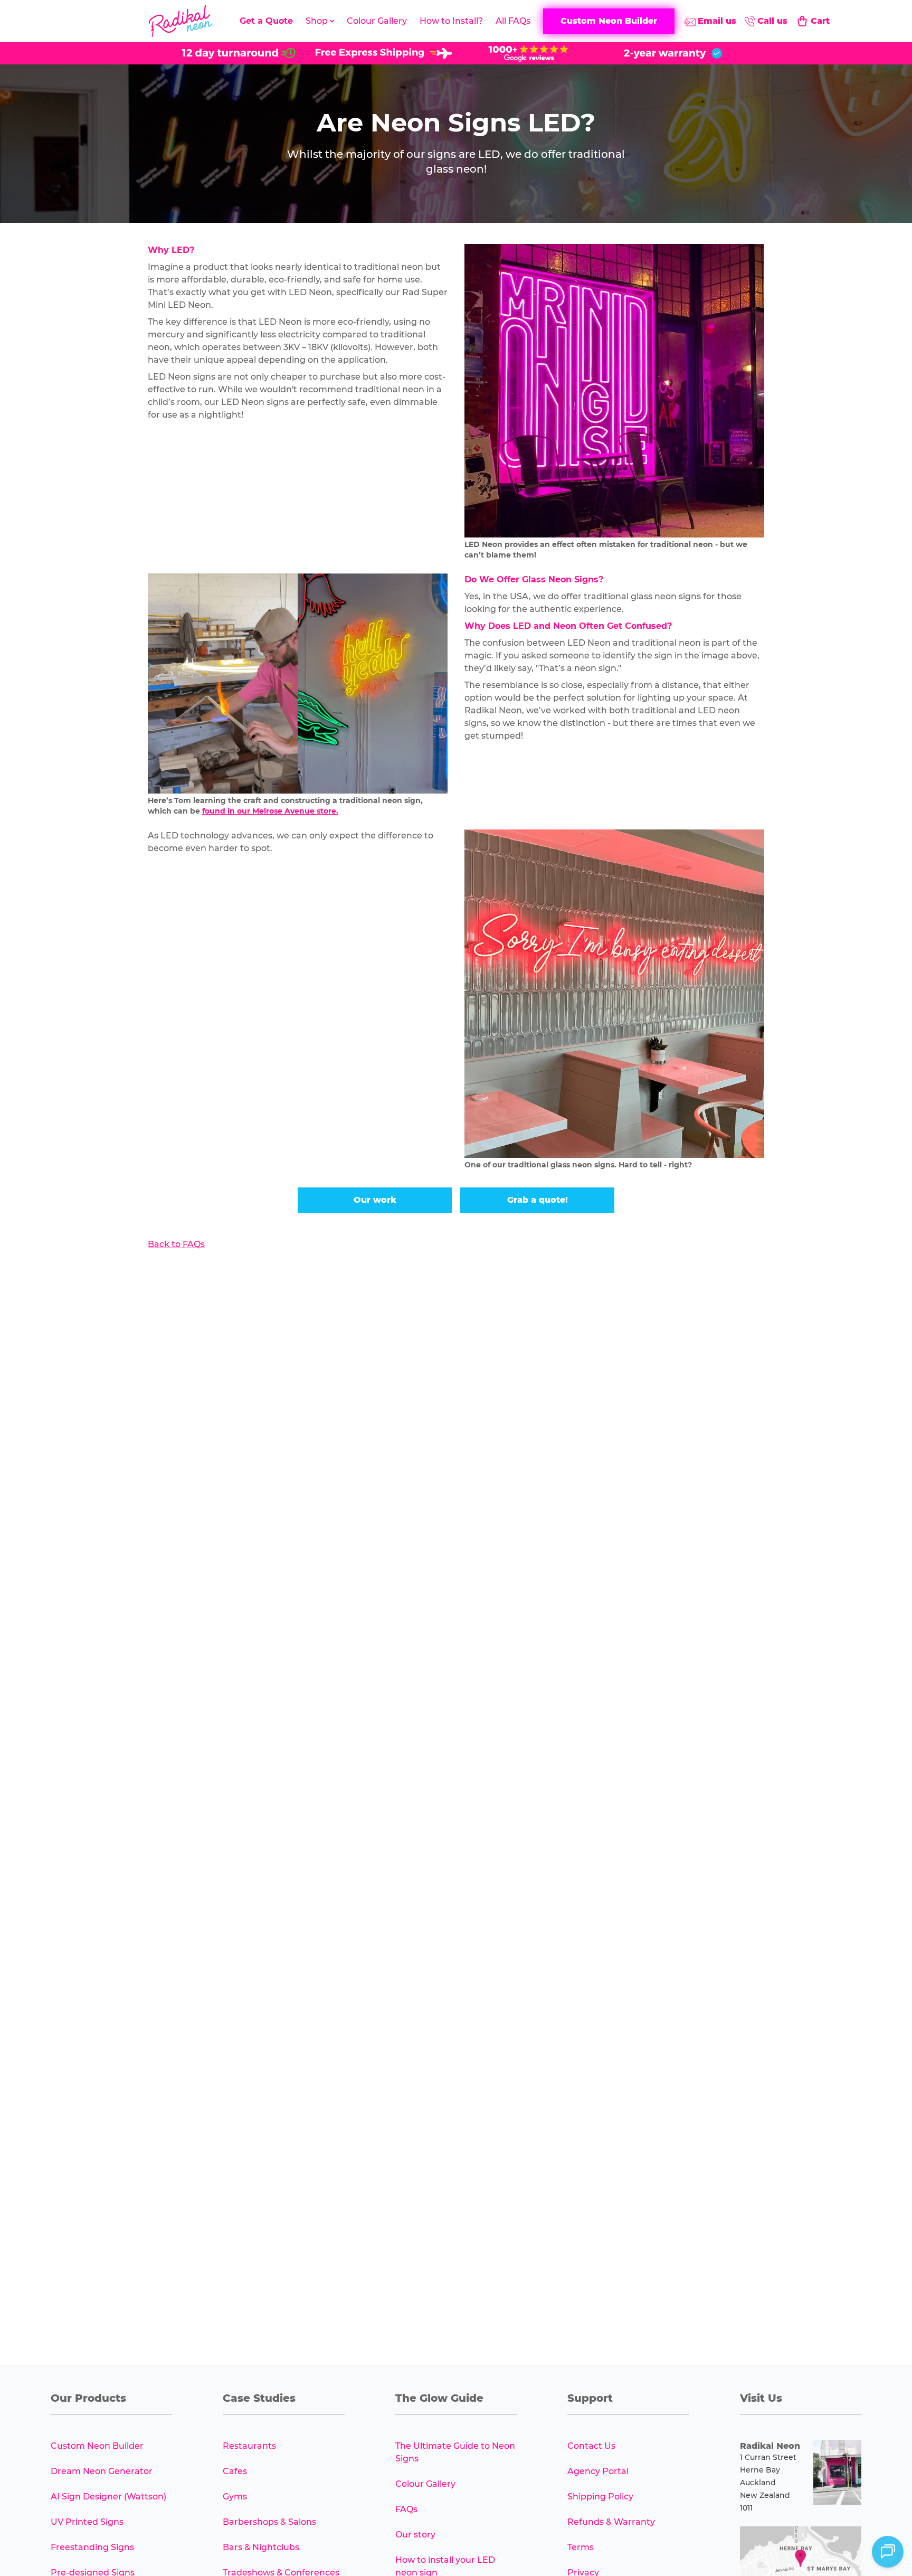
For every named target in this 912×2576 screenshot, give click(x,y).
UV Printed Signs (87, 2522)
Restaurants (249, 2446)
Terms (581, 2547)
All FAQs (513, 21)
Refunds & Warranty (611, 2522)
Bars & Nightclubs (261, 2547)
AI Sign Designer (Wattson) (108, 2497)
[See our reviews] (528, 53)
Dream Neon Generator (102, 2471)
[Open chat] (888, 2552)
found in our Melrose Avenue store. (270, 811)
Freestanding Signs (92, 2547)
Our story (415, 2535)
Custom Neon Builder (97, 2446)
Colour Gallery (377, 21)
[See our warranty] (673, 53)
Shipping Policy (600, 2497)
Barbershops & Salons (269, 2522)
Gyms (235, 2497)
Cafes (235, 2471)
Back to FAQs (176, 1244)
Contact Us (591, 2446)
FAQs (406, 2509)
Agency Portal (598, 2471)
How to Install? (451, 21)
